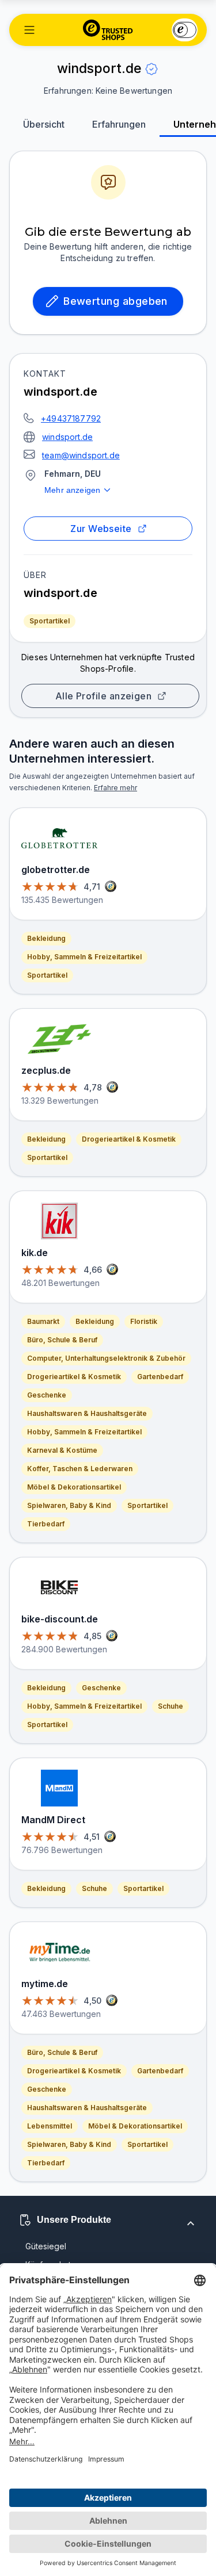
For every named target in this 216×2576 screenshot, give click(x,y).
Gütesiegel (46, 2246)
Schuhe (170, 1706)
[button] (29, 30)
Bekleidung (46, 938)
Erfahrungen (119, 124)
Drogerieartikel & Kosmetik (129, 1139)
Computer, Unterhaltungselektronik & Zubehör (106, 1358)
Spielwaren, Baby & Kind (69, 1505)
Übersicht (44, 124)
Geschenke (47, 1395)
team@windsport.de (81, 455)
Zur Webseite (101, 529)
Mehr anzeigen (72, 490)
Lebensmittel (50, 2126)
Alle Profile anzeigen (104, 696)
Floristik (144, 1321)
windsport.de (67, 437)
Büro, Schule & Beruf (62, 1340)
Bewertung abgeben (115, 301)
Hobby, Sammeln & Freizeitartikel (84, 957)
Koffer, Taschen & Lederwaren (80, 1469)
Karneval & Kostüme (62, 1450)
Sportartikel (50, 621)
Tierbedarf (46, 1524)
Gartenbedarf (160, 1377)
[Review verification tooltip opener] (151, 69)
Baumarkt (43, 1321)
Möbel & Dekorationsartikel (74, 1487)
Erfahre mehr (115, 788)
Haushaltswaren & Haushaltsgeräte (87, 1413)
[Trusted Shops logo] (108, 30)
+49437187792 (71, 418)
